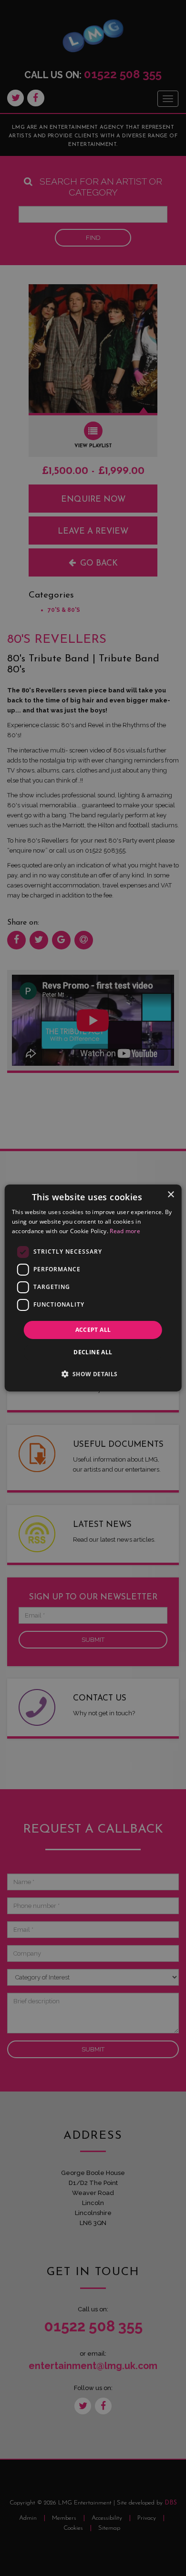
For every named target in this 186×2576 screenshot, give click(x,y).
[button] (93, 1374)
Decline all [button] (93, 1352)
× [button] (170, 1195)
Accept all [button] (93, 1330)
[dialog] (93, 1288)
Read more (125, 1231)
